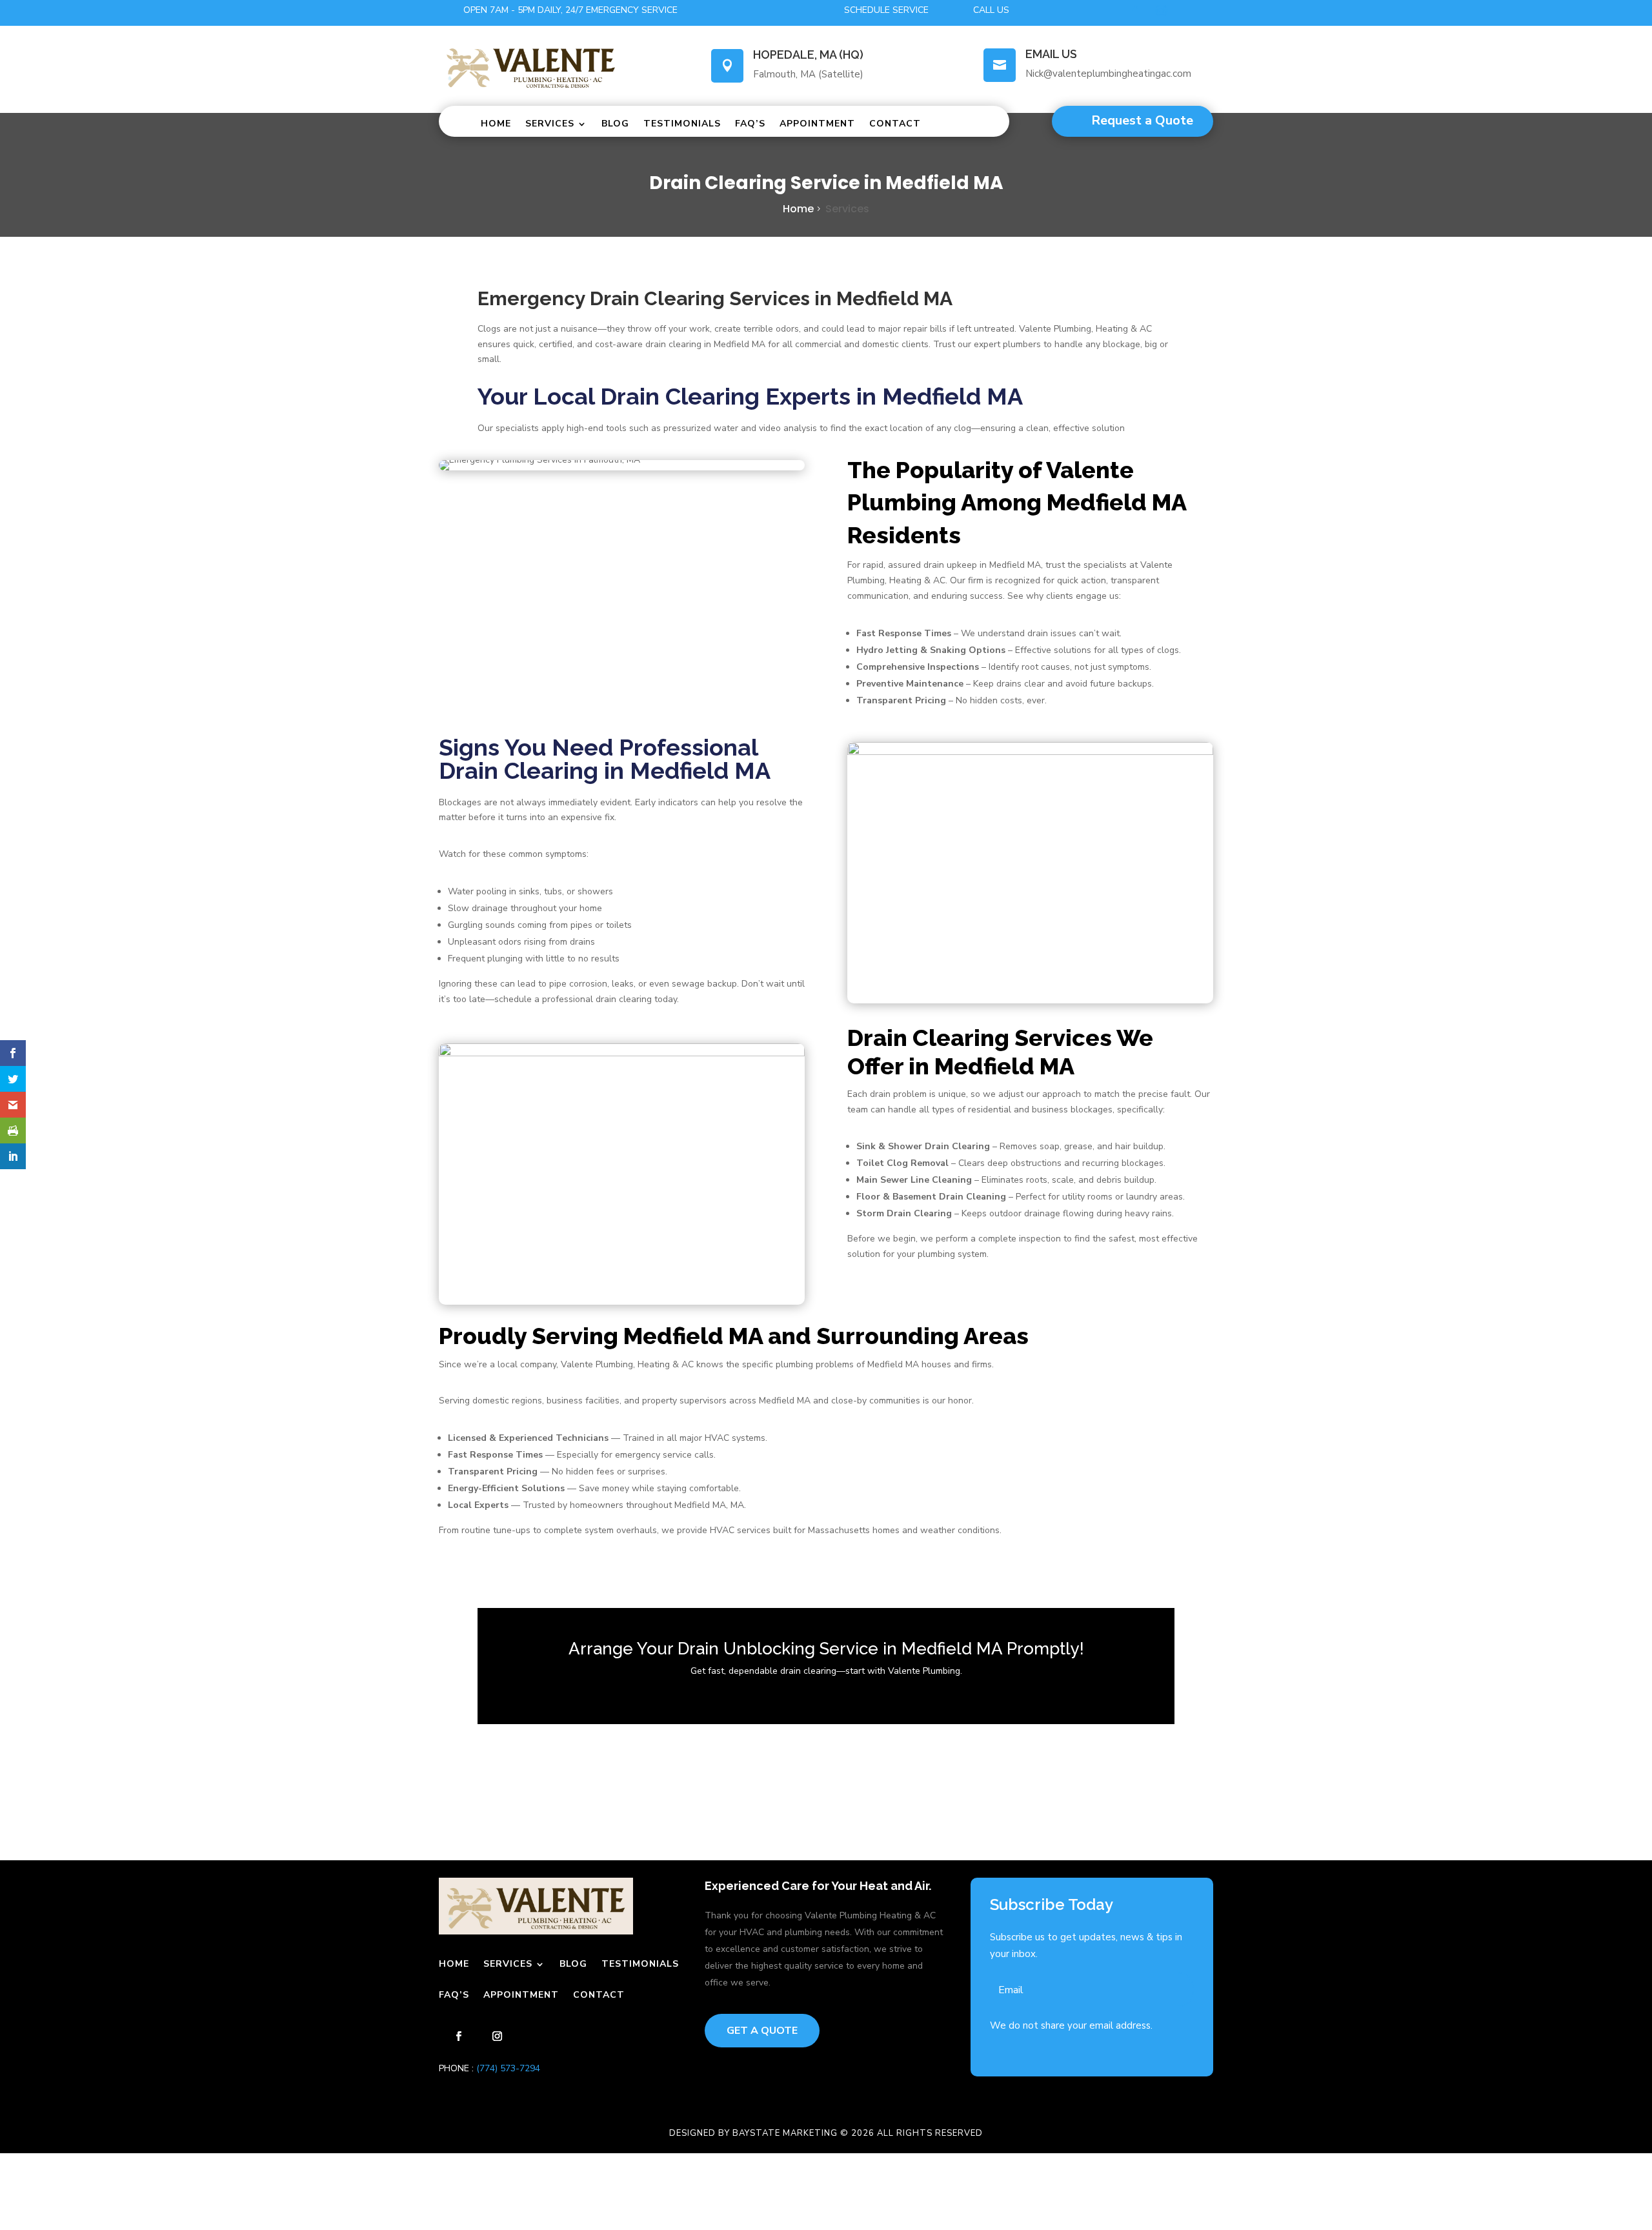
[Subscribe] (1173, 1990)
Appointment (817, 124)
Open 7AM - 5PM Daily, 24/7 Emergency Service (570, 10)
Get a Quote (762, 2031)
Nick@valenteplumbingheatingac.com (1108, 74)
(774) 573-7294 (507, 2068)
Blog (615, 124)
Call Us (991, 10)
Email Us (1051, 54)
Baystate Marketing (785, 2133)
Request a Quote (1142, 120)
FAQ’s (750, 124)
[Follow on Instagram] (1162, 10)
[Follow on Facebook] (1136, 10)
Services (550, 124)
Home (496, 124)
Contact (895, 124)
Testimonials (682, 124)
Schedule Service (886, 10)
